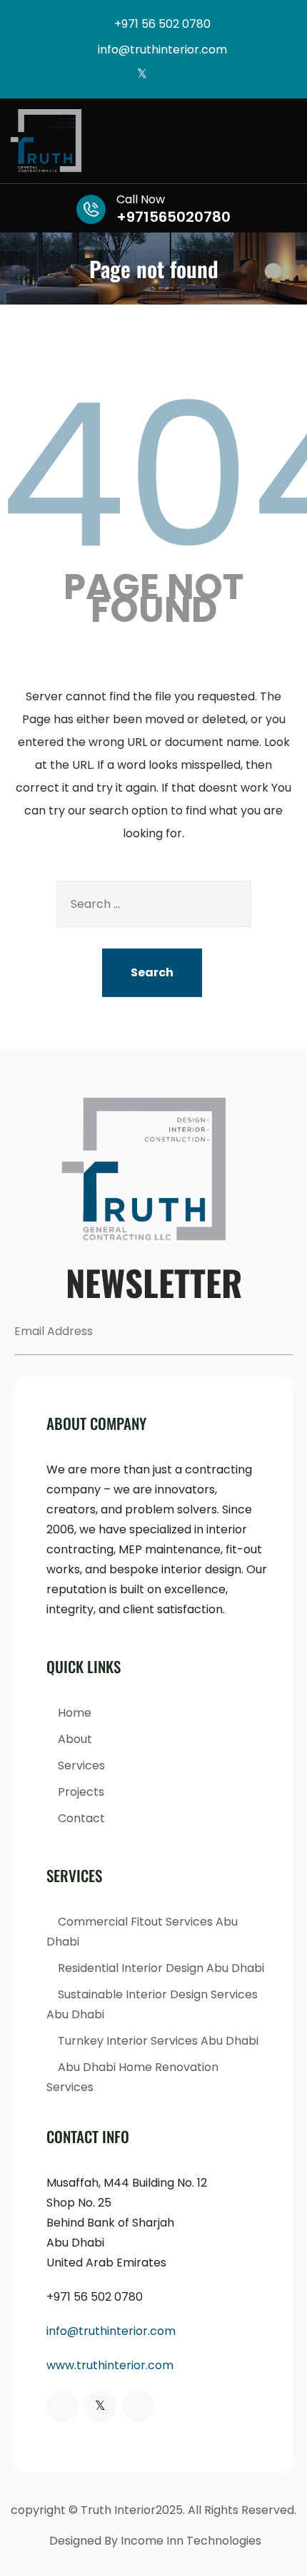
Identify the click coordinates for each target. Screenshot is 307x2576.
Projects (81, 1792)
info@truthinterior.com (111, 2331)
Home (75, 1713)
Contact (81, 1818)
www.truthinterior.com (110, 2365)
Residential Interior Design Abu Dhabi (161, 1968)
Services (81, 1765)
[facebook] (118, 75)
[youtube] (189, 75)
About (75, 1739)
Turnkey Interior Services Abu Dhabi (158, 2041)
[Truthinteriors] (153, 141)
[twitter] (142, 75)
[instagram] (165, 75)
